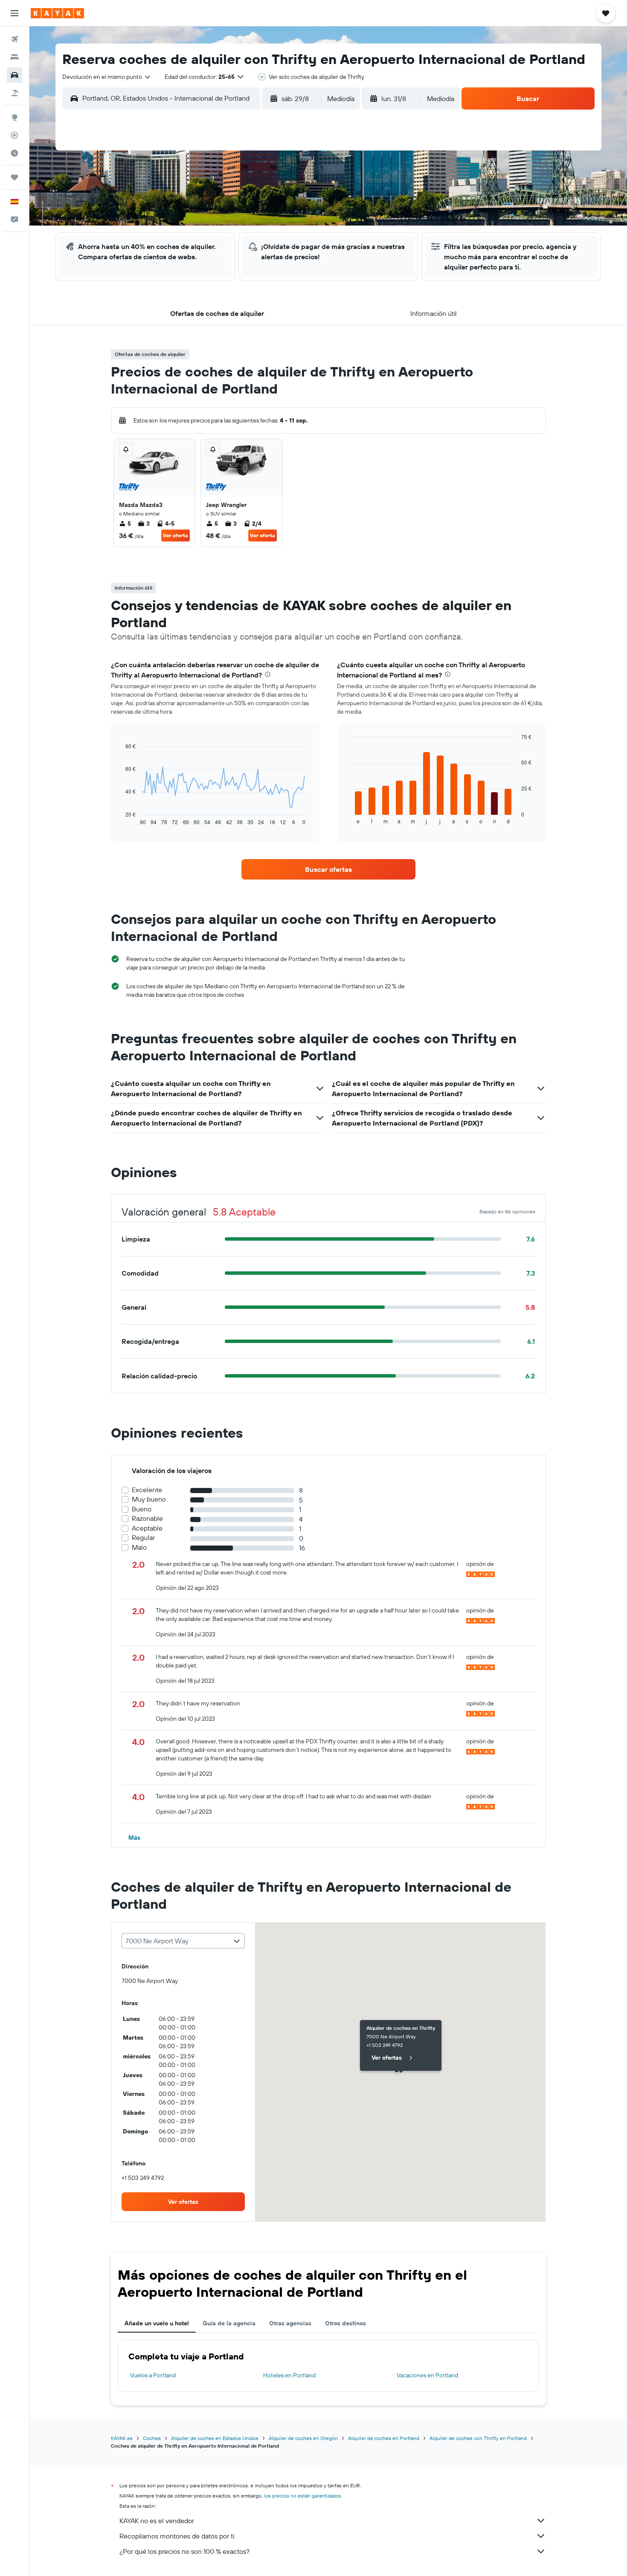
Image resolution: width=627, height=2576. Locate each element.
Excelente (147, 1490)
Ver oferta (176, 535)
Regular (143, 1538)
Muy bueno (149, 1499)
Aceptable (147, 1528)
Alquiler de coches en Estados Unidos (215, 2438)
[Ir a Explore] (15, 117)
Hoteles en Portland (289, 2375)
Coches (152, 2438)
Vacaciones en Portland (427, 2375)
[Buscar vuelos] (15, 39)
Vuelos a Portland (153, 2375)
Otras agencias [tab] (290, 2323)
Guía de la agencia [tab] (229, 2323)
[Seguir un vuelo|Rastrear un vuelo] (15, 135)
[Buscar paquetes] (15, 93)
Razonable (147, 1518)
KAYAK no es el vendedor (157, 2521)
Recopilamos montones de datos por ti (177, 2536)
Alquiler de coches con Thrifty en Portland (478, 2438)
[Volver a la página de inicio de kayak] (57, 13)
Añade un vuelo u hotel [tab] (157, 2323)
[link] (328, 869)
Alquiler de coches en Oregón (303, 2438)
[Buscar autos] (15, 75)
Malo (139, 1547)
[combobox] (107, 77)
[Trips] (15, 177)
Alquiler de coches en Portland (384, 2438)
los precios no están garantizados (302, 2496)
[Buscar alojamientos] (15, 57)
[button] (15, 13)
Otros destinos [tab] (345, 2323)
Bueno (142, 1509)
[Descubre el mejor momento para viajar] (15, 153)
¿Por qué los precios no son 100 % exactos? (184, 2551)
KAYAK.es (122, 2438)
